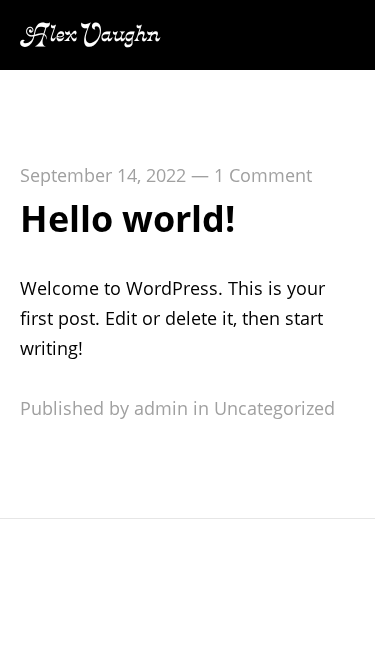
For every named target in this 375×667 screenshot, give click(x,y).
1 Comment (263, 175)
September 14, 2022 (103, 175)
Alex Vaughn (90, 35)
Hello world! (127, 218)
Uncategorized (274, 408)
